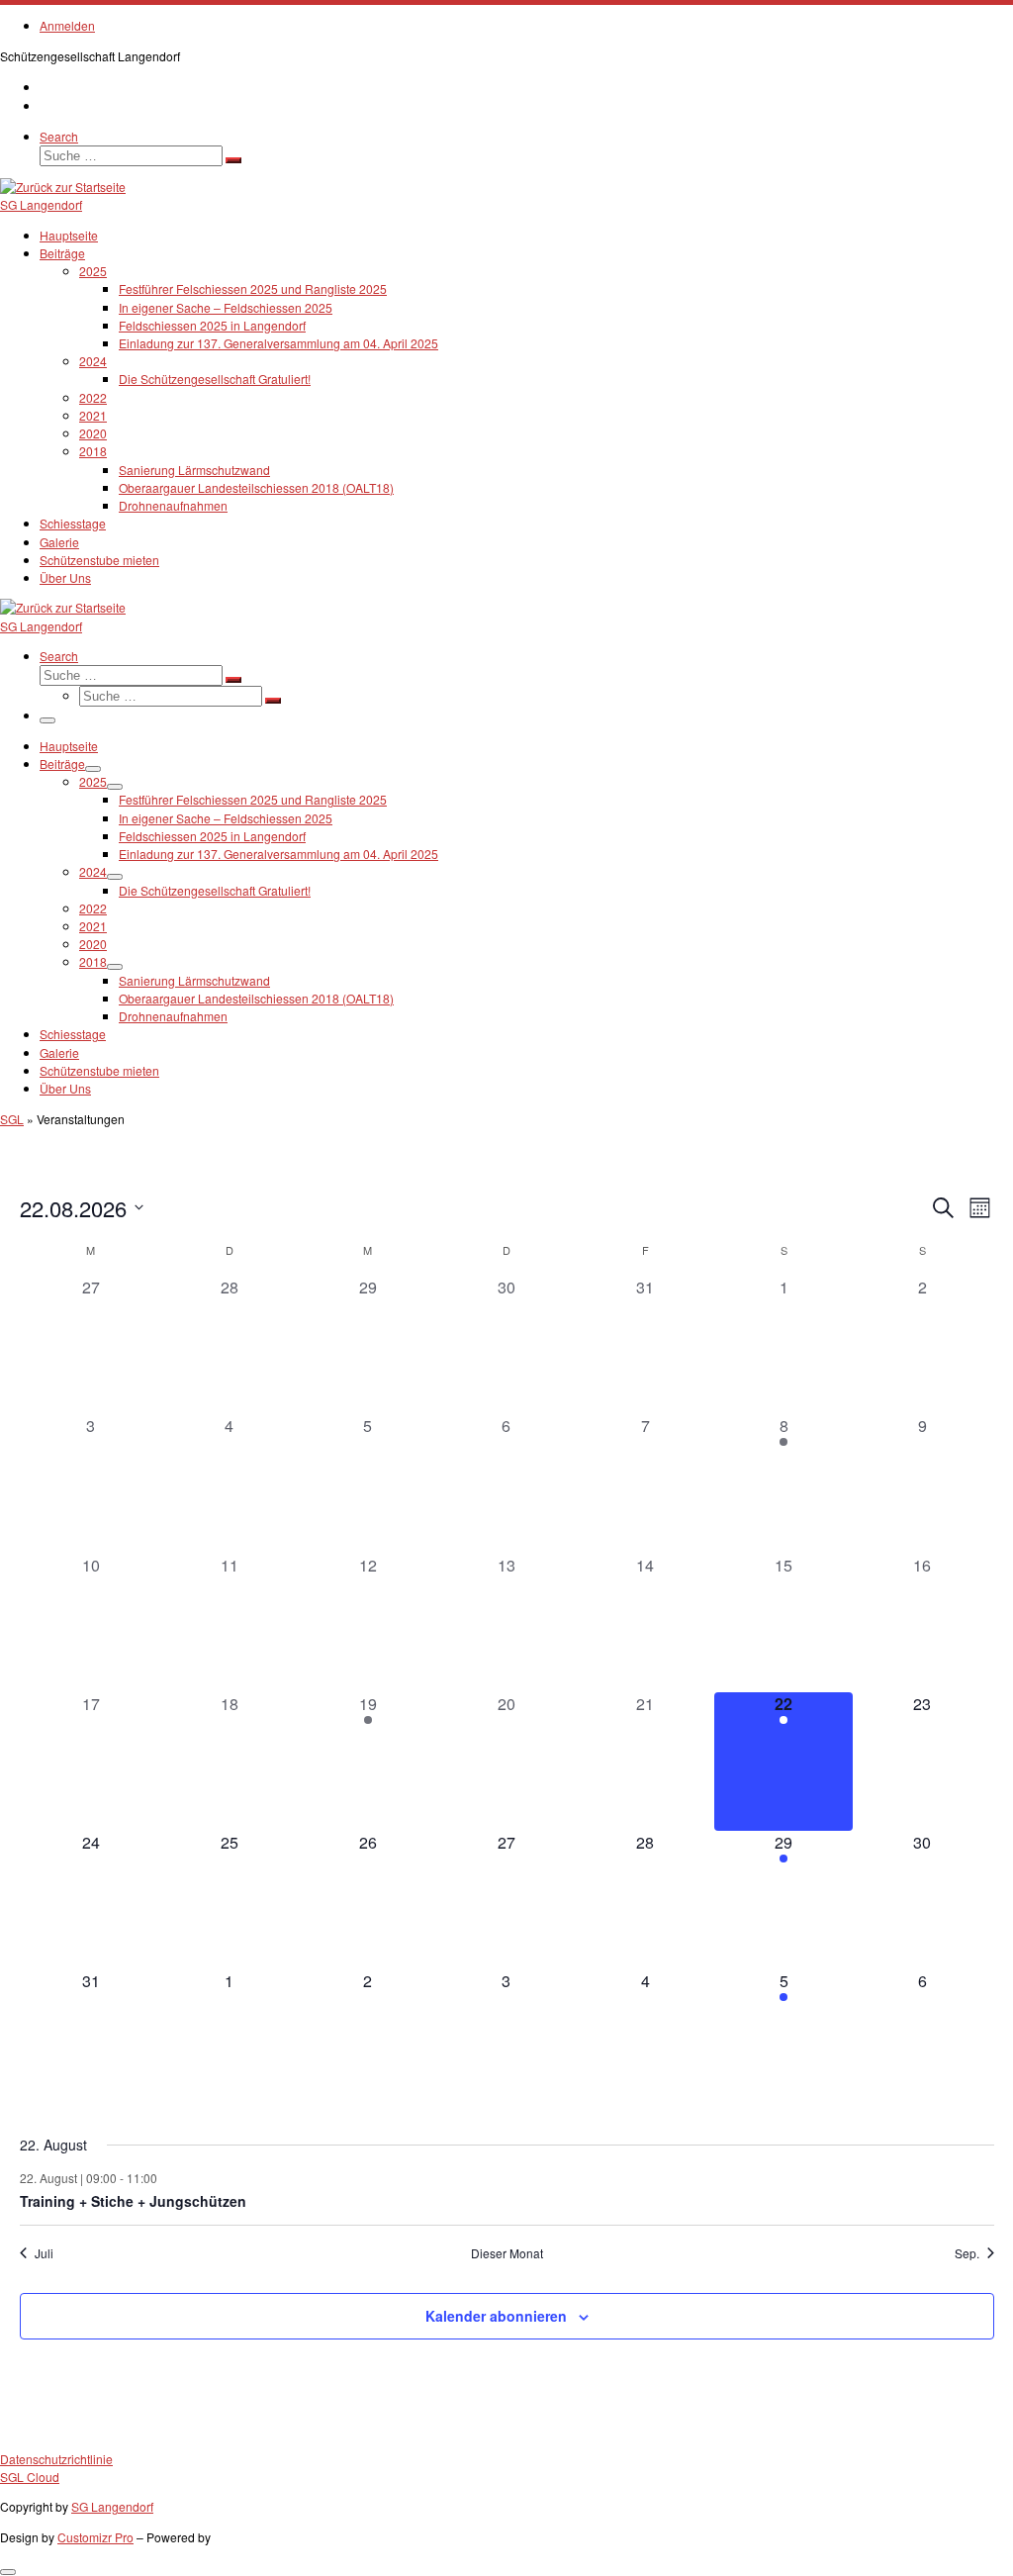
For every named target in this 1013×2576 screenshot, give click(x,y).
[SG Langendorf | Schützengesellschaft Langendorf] (63, 187)
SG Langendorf (112, 2506)
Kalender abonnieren (496, 2316)
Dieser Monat (507, 2253)
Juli (44, 2253)
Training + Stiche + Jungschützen (133, 2201)
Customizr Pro (95, 2537)
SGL (12, 1119)
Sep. (967, 2253)
